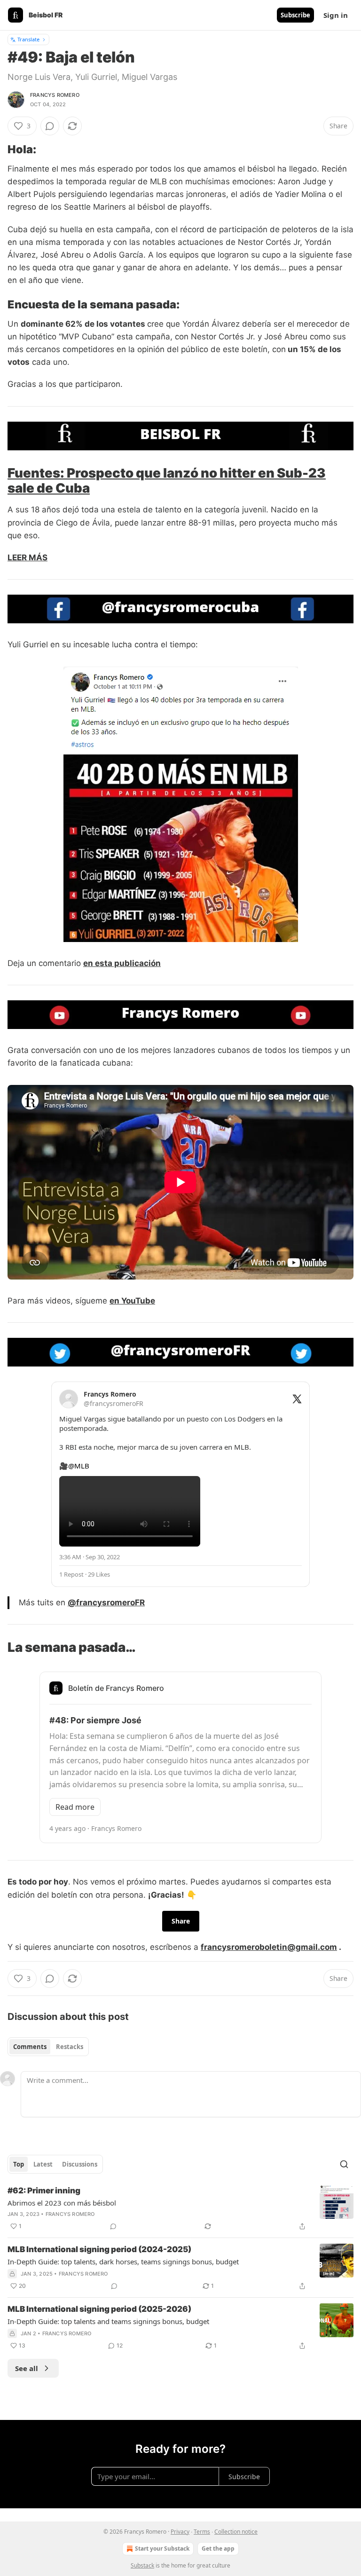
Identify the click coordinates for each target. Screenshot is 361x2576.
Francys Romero (55, 95)
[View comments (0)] (50, 126)
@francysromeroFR (106, 1602)
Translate (28, 39)
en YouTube (132, 1301)
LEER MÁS (27, 558)
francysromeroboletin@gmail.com (269, 1947)
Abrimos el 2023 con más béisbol (62, 2203)
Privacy (180, 2532)
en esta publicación (122, 963)
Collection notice (236, 2532)
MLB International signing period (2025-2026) (99, 2309)
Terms (202, 2532)
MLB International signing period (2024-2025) (99, 2249)
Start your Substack (162, 2549)
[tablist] (48, 2047)
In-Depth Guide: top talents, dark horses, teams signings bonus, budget (123, 2262)
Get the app (218, 2549)
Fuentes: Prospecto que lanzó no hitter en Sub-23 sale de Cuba (167, 480)
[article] (180, 2208)
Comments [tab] (30, 2047)
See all (27, 2368)
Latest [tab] (43, 2164)
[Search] (344, 2164)
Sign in (336, 15)
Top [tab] (19, 2164)
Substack (142, 2565)
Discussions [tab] (80, 2164)
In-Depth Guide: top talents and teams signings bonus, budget (108, 2321)
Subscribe (295, 15)
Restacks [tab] (70, 2047)
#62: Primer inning (44, 2191)
